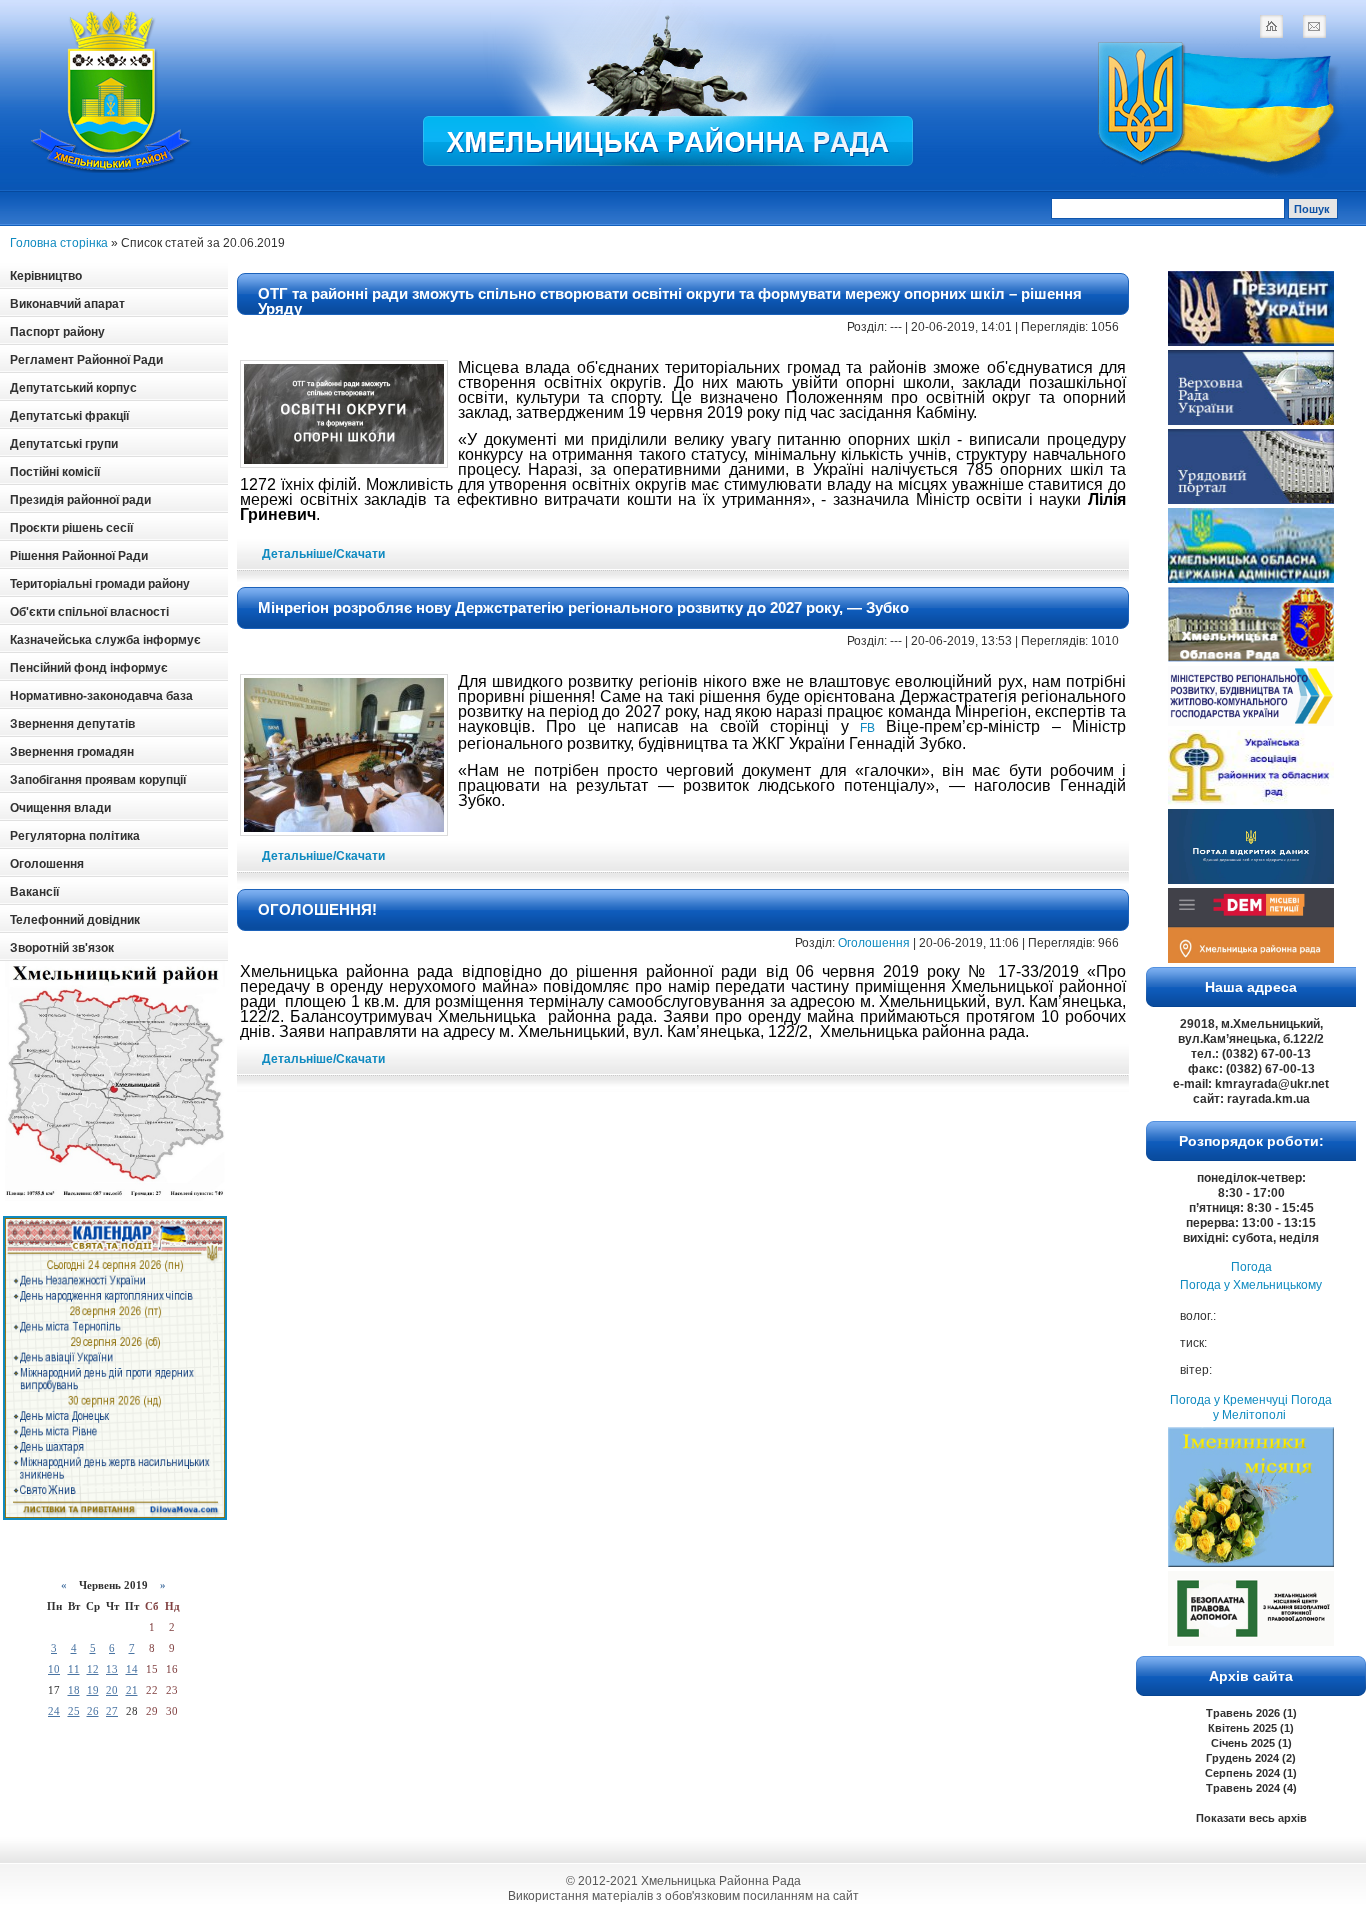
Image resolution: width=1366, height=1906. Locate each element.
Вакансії (34, 892)
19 (93, 1690)
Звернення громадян (72, 752)
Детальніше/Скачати (323, 554)
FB (867, 728)
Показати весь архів (1251, 1818)
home (1271, 26)
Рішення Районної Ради (79, 556)
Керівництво (46, 276)
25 (74, 1711)
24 (54, 1711)
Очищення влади (60, 808)
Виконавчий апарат (67, 304)
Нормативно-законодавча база (101, 696)
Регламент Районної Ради (86, 360)
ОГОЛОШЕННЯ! (317, 909)
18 (74, 1690)
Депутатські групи (64, 444)
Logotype (112, 91)
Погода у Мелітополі (1272, 1407)
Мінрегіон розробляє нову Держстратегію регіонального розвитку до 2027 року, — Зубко (583, 607)
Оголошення (47, 864)
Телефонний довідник (75, 920)
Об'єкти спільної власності (89, 612)
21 (132, 1690)
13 (112, 1669)
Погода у (1251, 1285)
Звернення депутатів (72, 724)
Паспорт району (57, 332)
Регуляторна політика (75, 836)
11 (74, 1669)
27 (112, 1711)
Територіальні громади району (100, 584)
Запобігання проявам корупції (98, 780)
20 (112, 1690)
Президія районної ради (80, 500)
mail (1314, 26)
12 (93, 1669)
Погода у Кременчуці (1229, 1400)
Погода (1251, 1267)
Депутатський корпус (73, 388)
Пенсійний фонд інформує (89, 668)
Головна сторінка (59, 243)
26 (93, 1711)
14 (132, 1669)
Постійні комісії (55, 472)
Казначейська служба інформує (105, 640)
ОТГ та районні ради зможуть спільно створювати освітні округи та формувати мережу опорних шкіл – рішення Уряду (670, 301)
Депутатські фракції (69, 416)
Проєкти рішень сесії (71, 528)
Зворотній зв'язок (62, 948)
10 (54, 1669)
